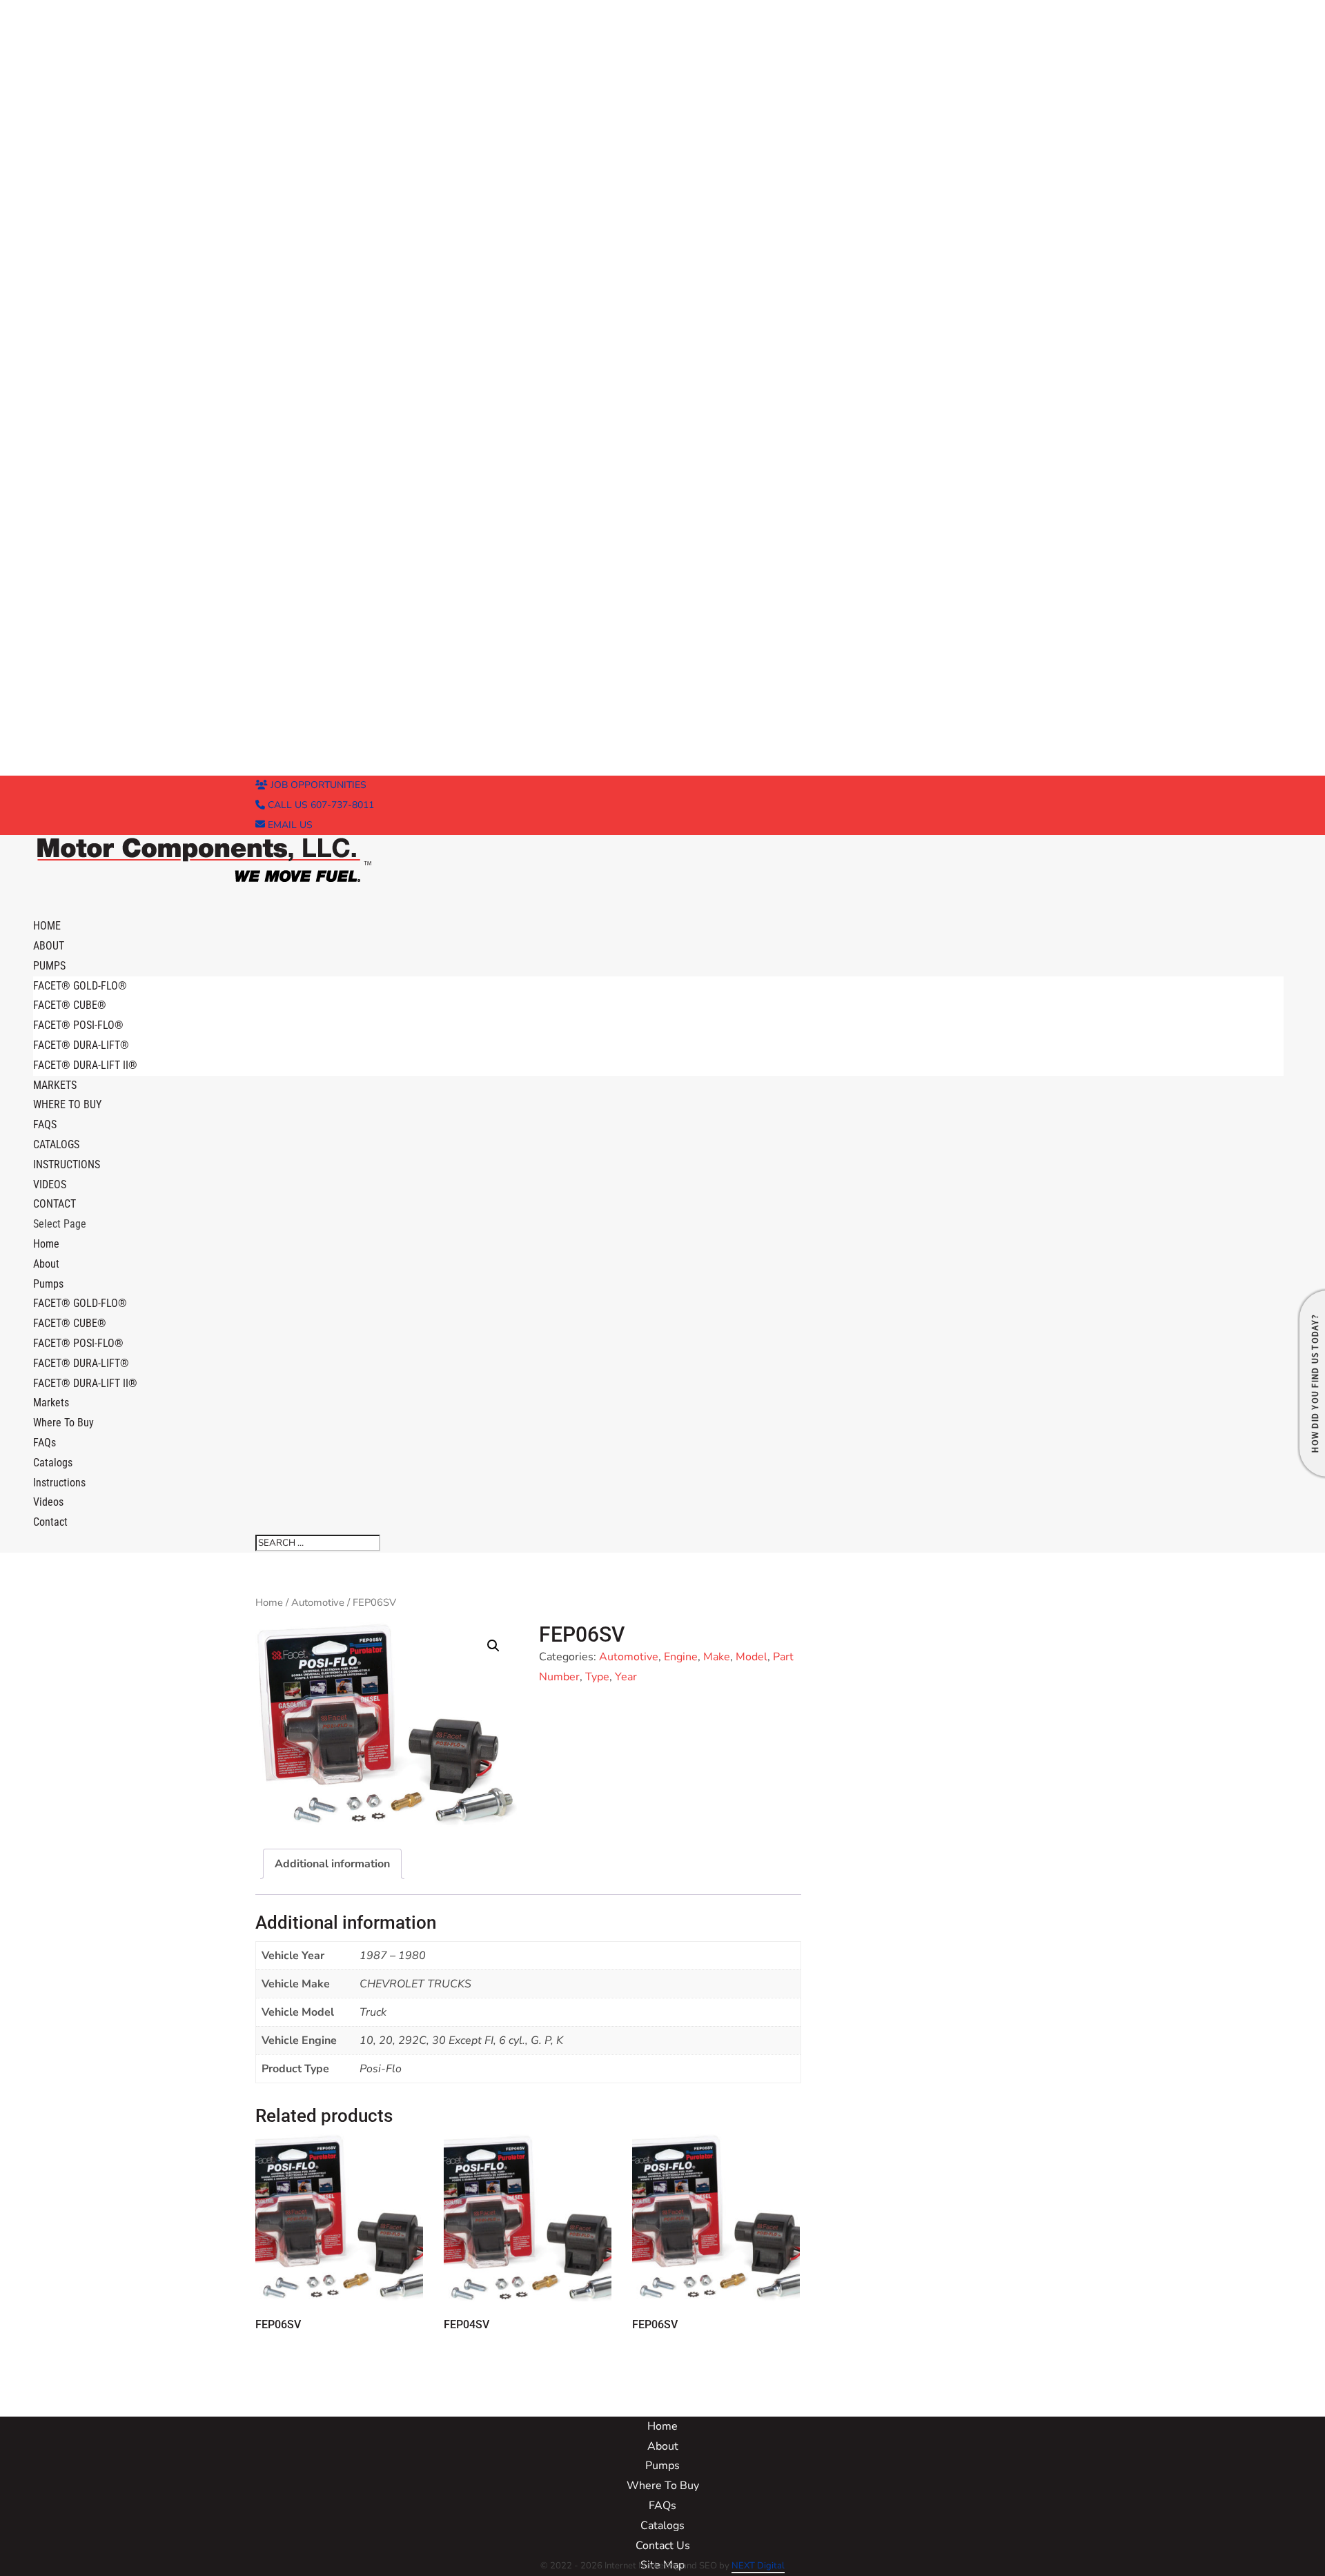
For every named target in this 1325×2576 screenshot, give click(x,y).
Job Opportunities (317, 785)
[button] (493, 1646)
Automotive (318, 1602)
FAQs (45, 1443)
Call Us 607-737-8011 (320, 805)
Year (626, 1677)
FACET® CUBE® (70, 1005)
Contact (50, 1522)
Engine (681, 1657)
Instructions (67, 1164)
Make (717, 1657)
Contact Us (663, 2546)
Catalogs (53, 1463)
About (46, 1264)
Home (46, 1244)
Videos (48, 1502)
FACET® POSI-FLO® (78, 1025)
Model (752, 1657)
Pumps (48, 1284)
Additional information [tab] (332, 1864)
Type (597, 1677)
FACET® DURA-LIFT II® (85, 1065)
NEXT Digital (758, 2566)
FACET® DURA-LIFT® (81, 1045)
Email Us (289, 825)
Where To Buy (67, 1104)
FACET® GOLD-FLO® (80, 986)
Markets (51, 1403)
